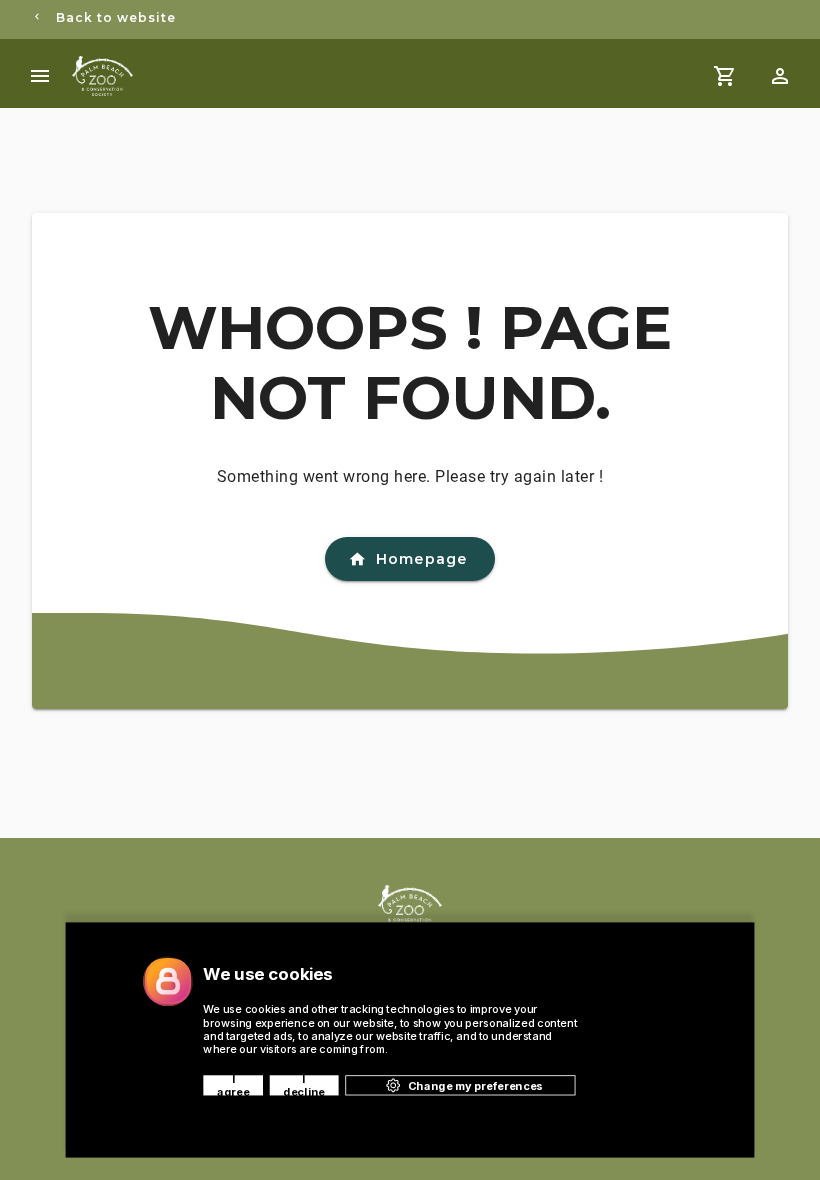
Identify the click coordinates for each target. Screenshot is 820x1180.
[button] (780, 76)
